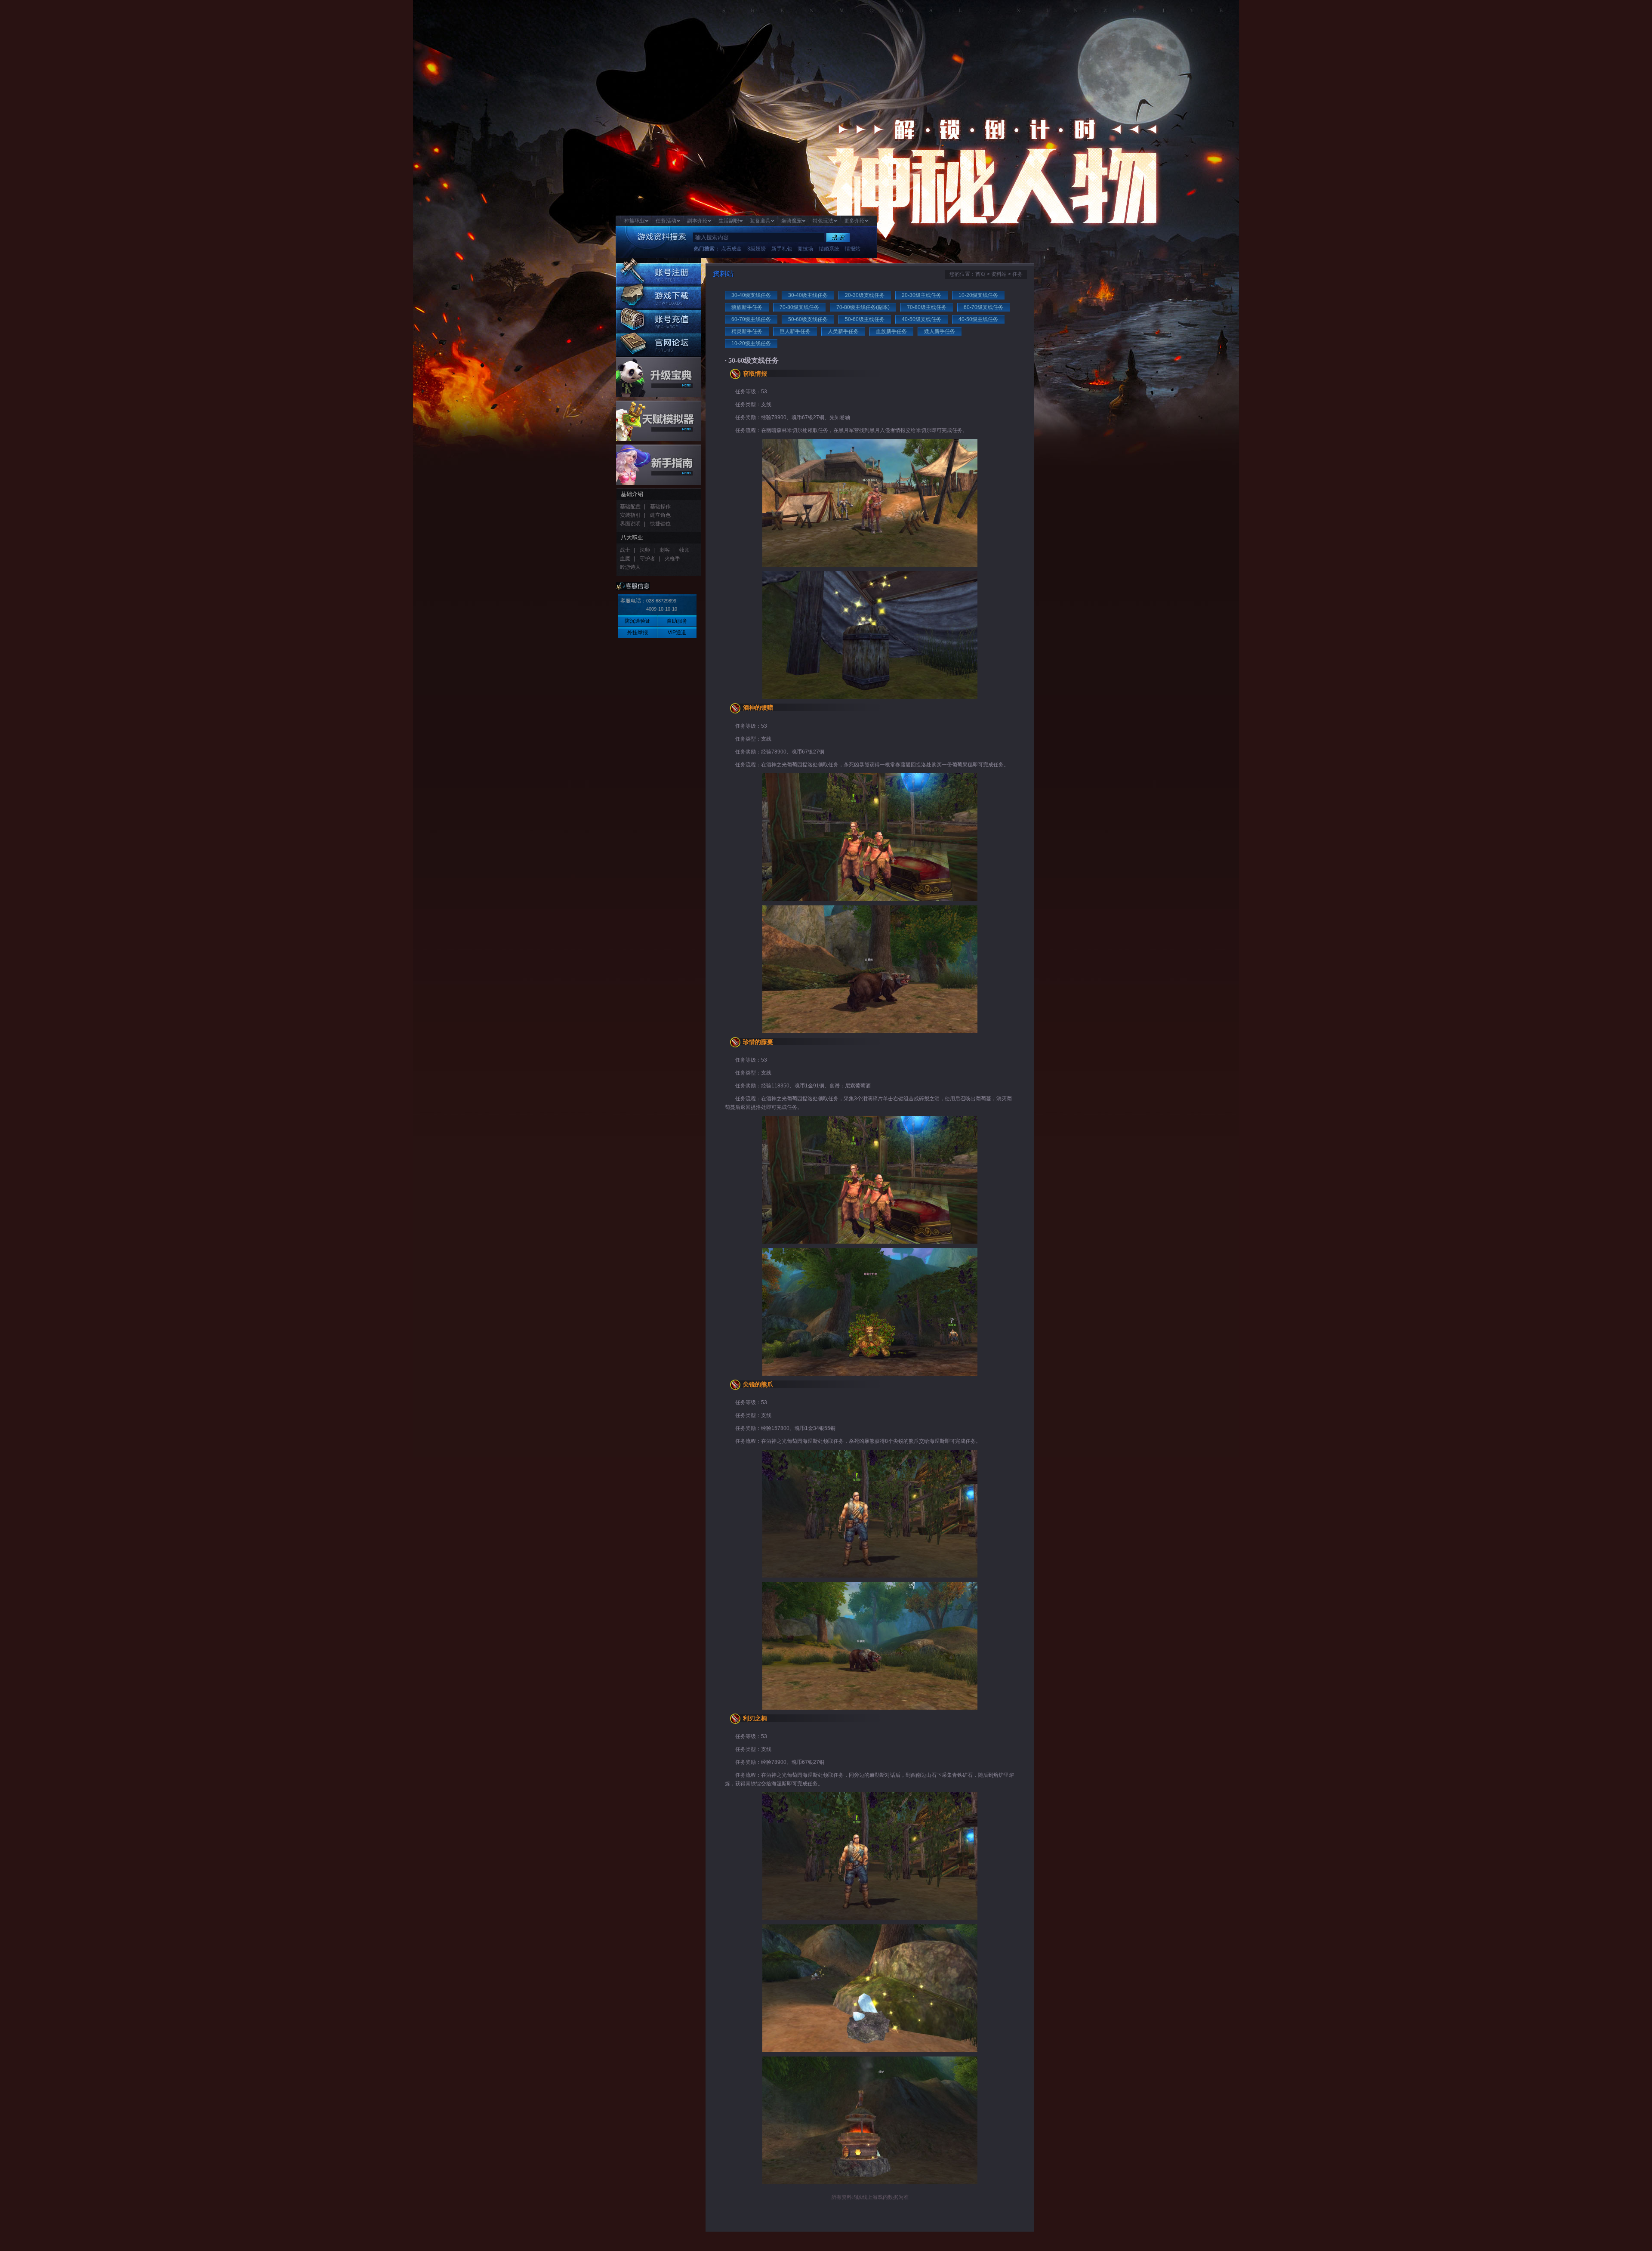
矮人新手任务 (940, 331)
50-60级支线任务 (808, 319)
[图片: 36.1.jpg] (870, 1576)
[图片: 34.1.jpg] (870, 899)
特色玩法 (823, 221)
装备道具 (760, 221)
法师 (645, 550)
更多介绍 (854, 221)
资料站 (999, 274)
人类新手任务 (843, 331)
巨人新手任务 (795, 331)
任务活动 (666, 221)
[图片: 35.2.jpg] (870, 1374)
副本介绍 (697, 221)
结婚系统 (829, 249)
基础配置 (630, 506)
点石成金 (731, 249)
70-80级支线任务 (799, 307)
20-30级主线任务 (922, 295)
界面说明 (630, 524)
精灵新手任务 (747, 331)
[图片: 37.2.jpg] (870, 2050)
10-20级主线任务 (751, 343)
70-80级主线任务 (927, 307)
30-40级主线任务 (808, 295)
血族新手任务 (891, 331)
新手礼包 (782, 249)
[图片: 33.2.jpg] (870, 697)
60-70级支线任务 (983, 307)
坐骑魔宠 (792, 221)
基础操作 (660, 506)
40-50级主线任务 (978, 319)
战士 (625, 550)
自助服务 (677, 621)
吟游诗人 (630, 567)
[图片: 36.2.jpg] (870, 1708)
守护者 (647, 559)
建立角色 (660, 515)
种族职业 (635, 221)
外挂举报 (638, 633)
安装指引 (630, 515)
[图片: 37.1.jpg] (870, 1918)
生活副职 (729, 221)
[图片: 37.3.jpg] (870, 2183)
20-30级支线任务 (865, 295)
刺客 (665, 550)
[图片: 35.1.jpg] (870, 1242)
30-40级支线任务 (751, 295)
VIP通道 (677, 633)
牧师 (684, 550)
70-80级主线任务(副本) (863, 307)
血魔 (625, 559)
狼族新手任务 (747, 307)
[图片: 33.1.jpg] (870, 565)
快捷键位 (660, 524)
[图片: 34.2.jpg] (870, 1031)
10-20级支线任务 (978, 295)
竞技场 (805, 249)
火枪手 (672, 559)
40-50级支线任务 (922, 319)
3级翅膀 (757, 249)
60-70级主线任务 (751, 319)
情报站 (853, 249)
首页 (980, 274)
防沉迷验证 (638, 621)
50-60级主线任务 (865, 319)
